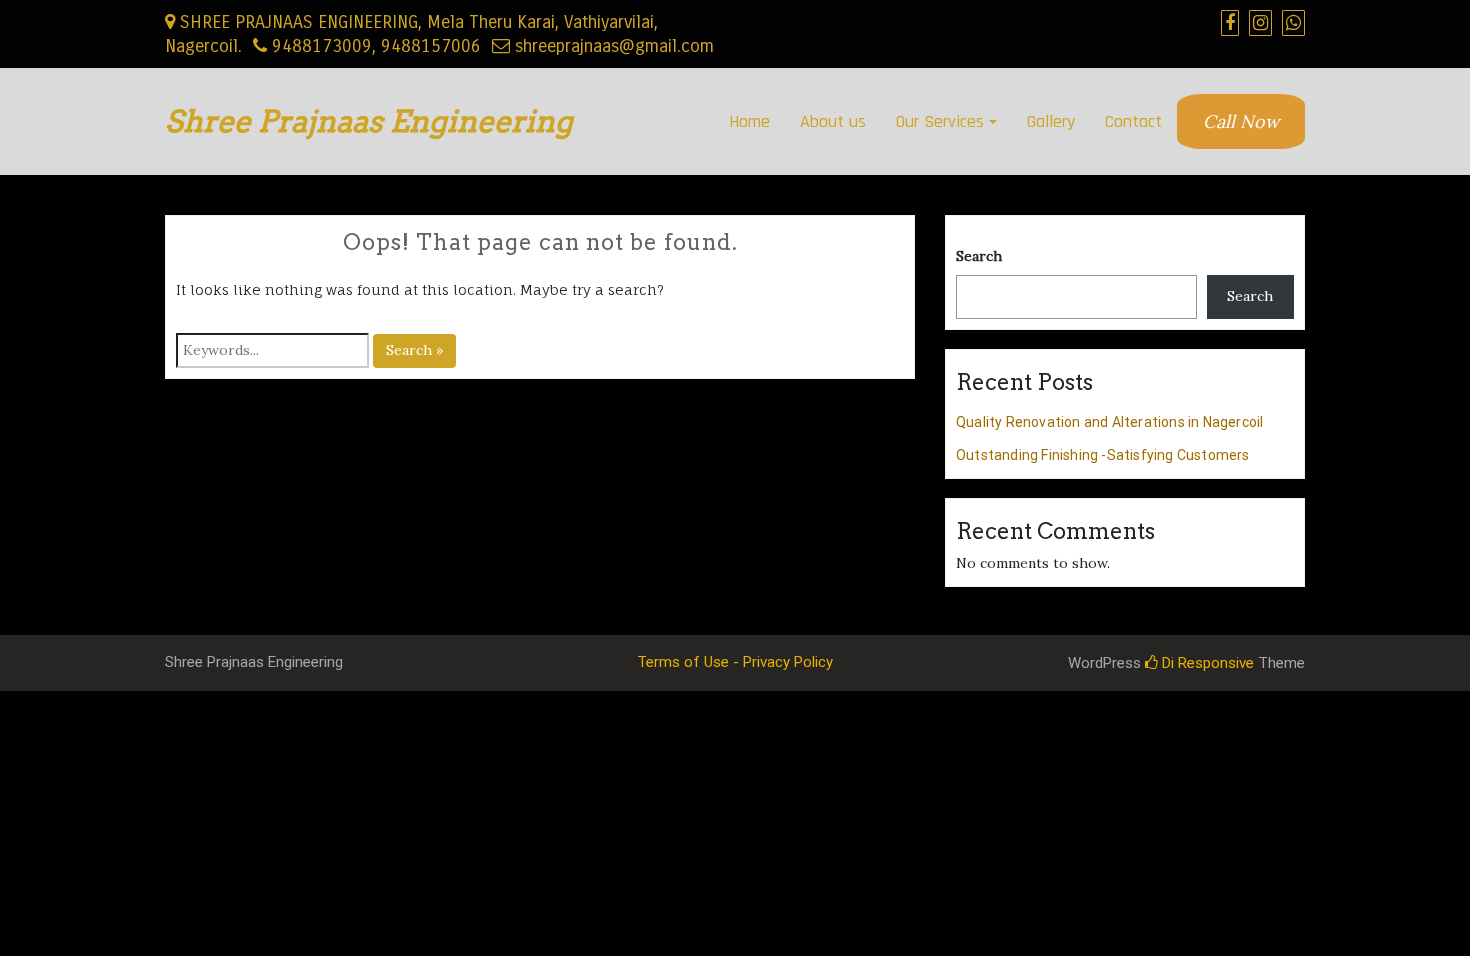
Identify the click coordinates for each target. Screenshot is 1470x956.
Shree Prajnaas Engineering (369, 121)
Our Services (940, 121)
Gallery (1051, 121)
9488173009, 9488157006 (374, 46)
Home (749, 121)
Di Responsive (1206, 663)
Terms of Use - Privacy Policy (735, 662)
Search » (414, 350)
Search (979, 256)
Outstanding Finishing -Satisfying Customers (1103, 455)
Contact (1133, 121)
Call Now (1241, 121)
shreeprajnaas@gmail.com (612, 46)
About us (833, 121)
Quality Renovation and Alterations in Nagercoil (1109, 422)
